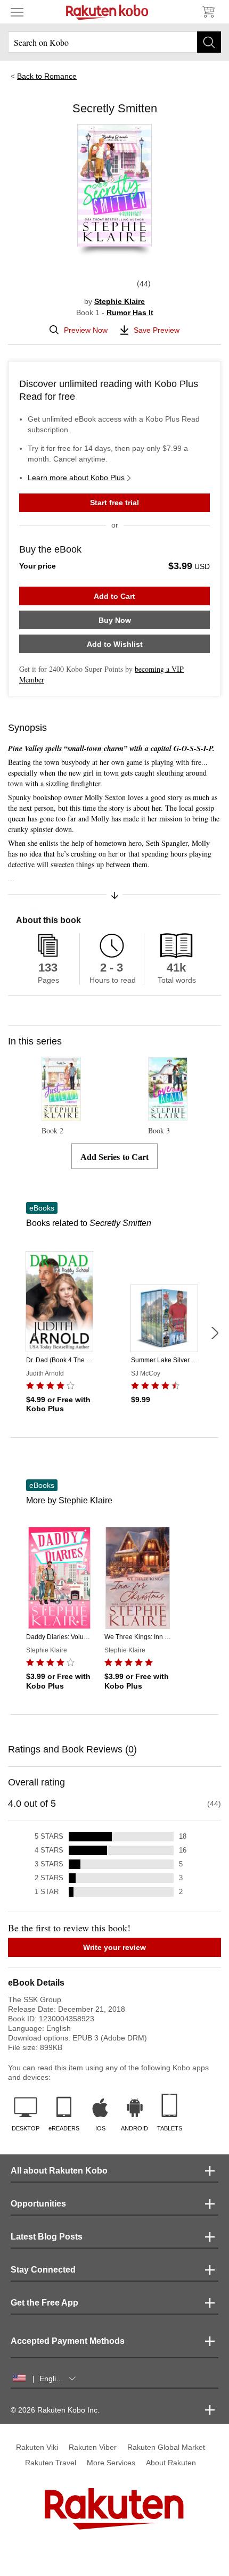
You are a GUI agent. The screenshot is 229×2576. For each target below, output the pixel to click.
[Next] (215, 1333)
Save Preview (157, 330)
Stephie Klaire (120, 301)
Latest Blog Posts (47, 2237)
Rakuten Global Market (166, 2447)
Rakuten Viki (37, 2447)
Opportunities (38, 2204)
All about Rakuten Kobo (59, 2171)
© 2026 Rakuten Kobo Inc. (55, 2410)
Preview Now (86, 330)
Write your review (114, 1947)
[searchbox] (114, 42)
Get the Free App (44, 2303)
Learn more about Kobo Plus (76, 478)
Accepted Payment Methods (68, 2341)
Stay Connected (43, 2270)
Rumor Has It (130, 312)
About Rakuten (171, 2463)
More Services (111, 2463)
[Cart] (208, 12)
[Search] (209, 42)
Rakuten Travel (51, 2463)
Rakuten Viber (93, 2447)
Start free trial (114, 503)
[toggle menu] (17, 12)
